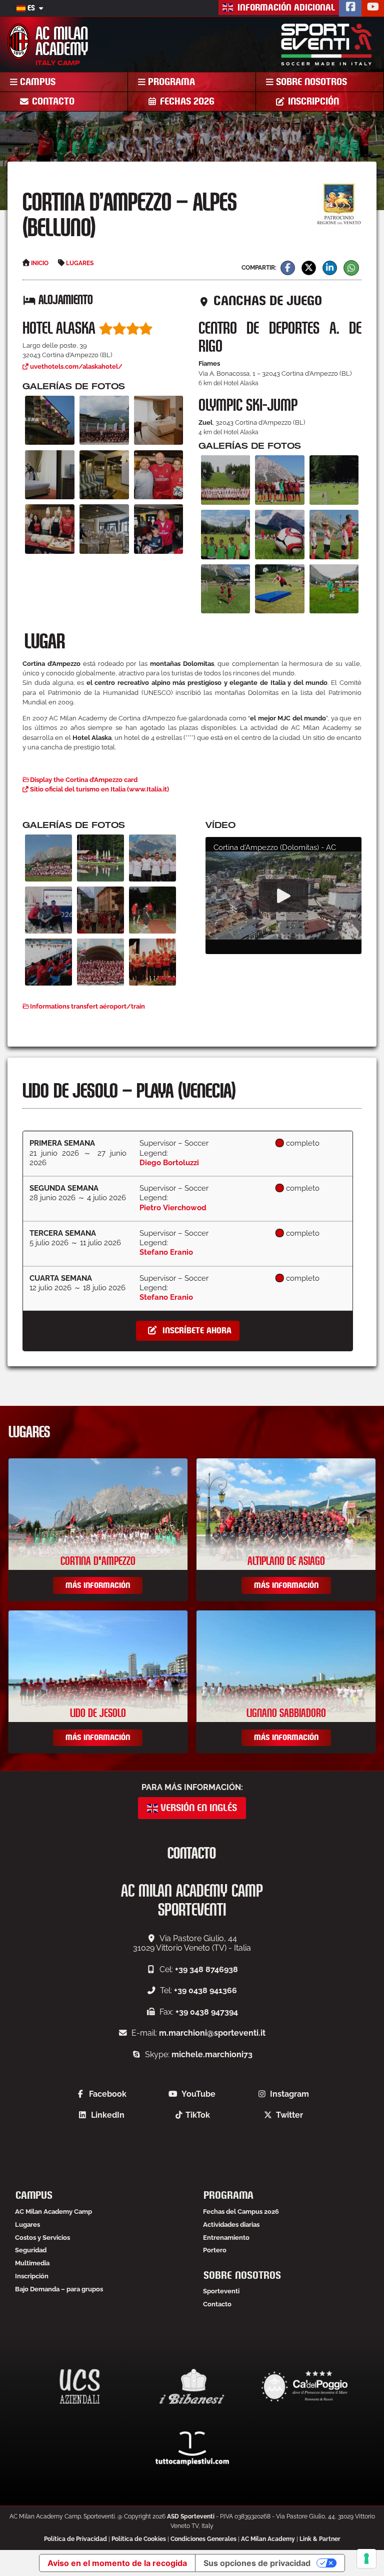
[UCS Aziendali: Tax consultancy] (80, 2386)
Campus (36, 82)
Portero (215, 2250)
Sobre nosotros (310, 82)
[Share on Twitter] (309, 268)
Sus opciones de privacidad (257, 2563)
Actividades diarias (231, 2225)
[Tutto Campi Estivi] (192, 2448)
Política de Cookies (139, 2539)
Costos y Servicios (42, 2238)
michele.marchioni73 (212, 2054)
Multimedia (32, 2263)
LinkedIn (108, 2115)
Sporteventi (221, 2291)
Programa (170, 82)
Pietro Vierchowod (173, 1207)
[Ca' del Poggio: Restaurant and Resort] (304, 2386)
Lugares (27, 2225)
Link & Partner (320, 2539)
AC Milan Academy (268, 2539)
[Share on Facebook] (288, 268)
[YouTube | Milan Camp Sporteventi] (373, 8)
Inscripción (312, 102)
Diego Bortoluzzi (169, 1162)
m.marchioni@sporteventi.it (212, 2033)
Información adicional (285, 8)
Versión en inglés (197, 1808)
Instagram (289, 2094)
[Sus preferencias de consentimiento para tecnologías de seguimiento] (366, 2558)
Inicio (40, 263)
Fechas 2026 (186, 102)
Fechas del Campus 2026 (241, 2212)
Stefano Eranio (166, 1252)
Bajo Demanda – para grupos (59, 2289)
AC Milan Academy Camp (53, 2212)
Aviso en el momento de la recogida (117, 2563)
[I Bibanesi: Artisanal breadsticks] (192, 2386)
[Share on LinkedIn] (330, 268)
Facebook (108, 2094)
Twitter (289, 2115)
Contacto (52, 102)
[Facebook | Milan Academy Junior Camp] (350, 8)
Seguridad (31, 2250)
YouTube (198, 2094)
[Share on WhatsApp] (351, 268)
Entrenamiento (226, 2238)
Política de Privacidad (75, 2539)
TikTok (198, 2115)
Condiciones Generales (203, 2539)
